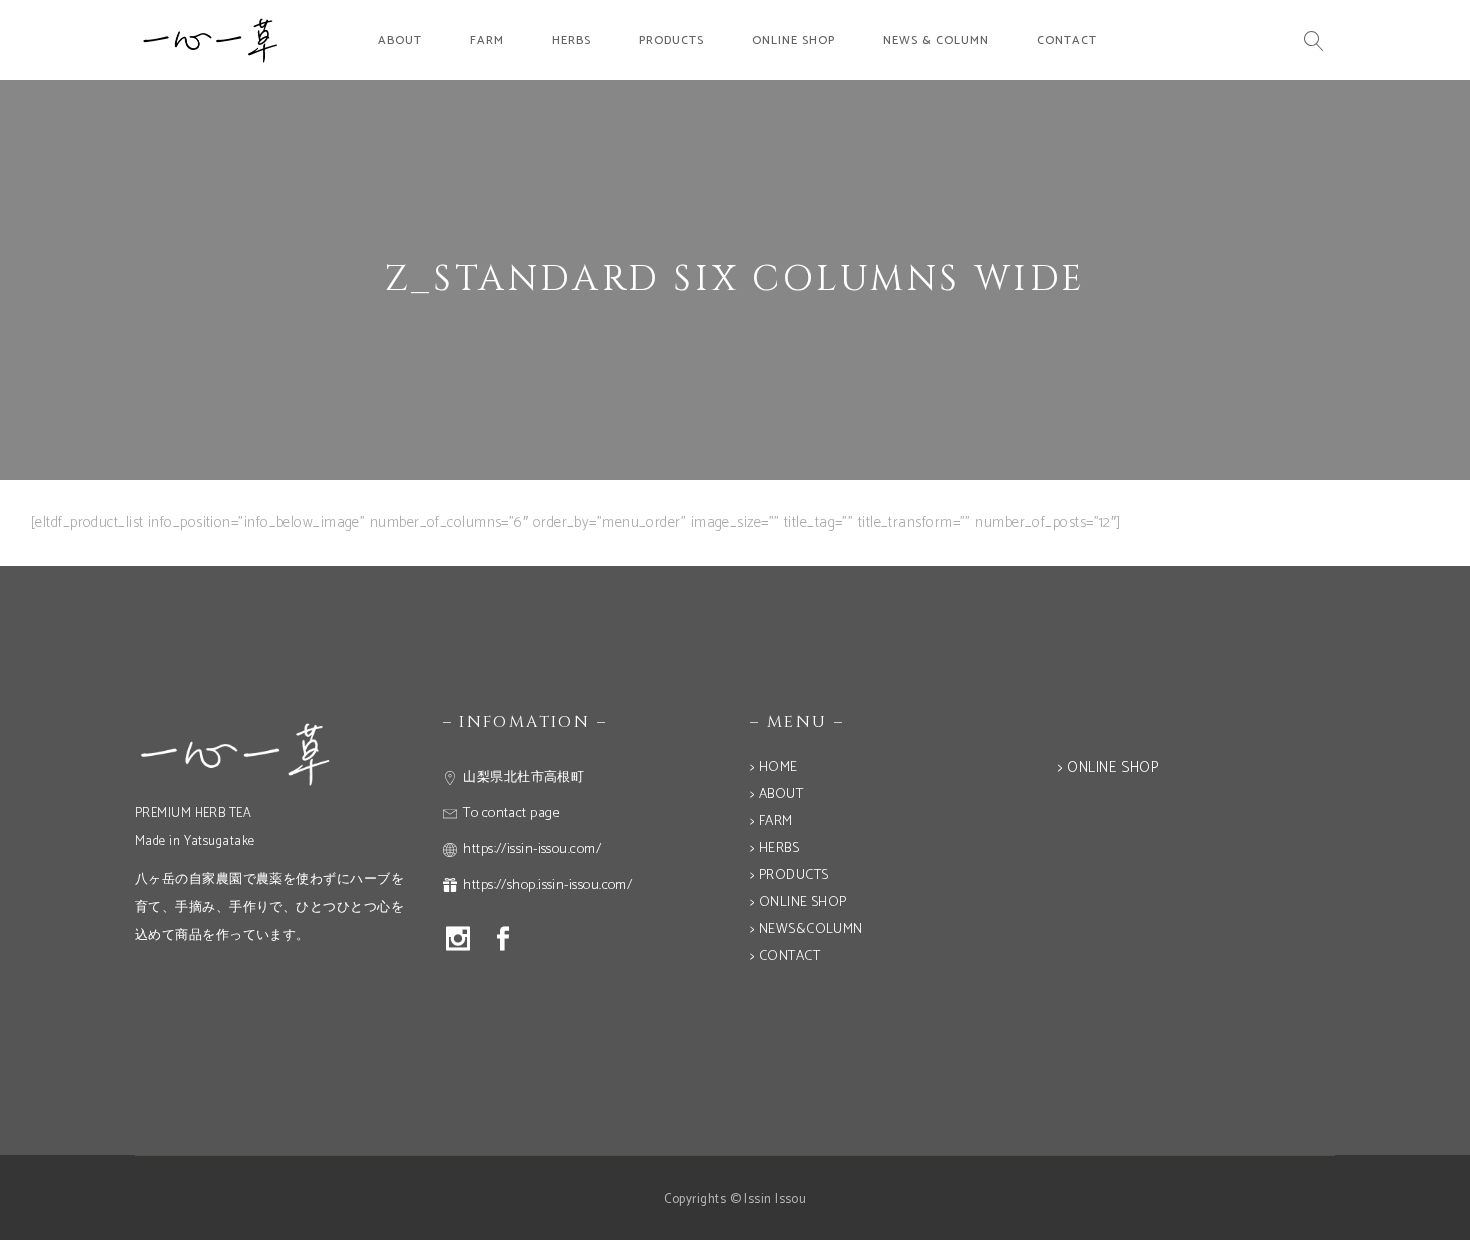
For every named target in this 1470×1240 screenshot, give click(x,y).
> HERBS (774, 848)
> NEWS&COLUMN (806, 929)
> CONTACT (785, 956)
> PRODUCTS (789, 875)
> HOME (774, 767)
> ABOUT (776, 794)
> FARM (771, 821)
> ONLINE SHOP (798, 902)
